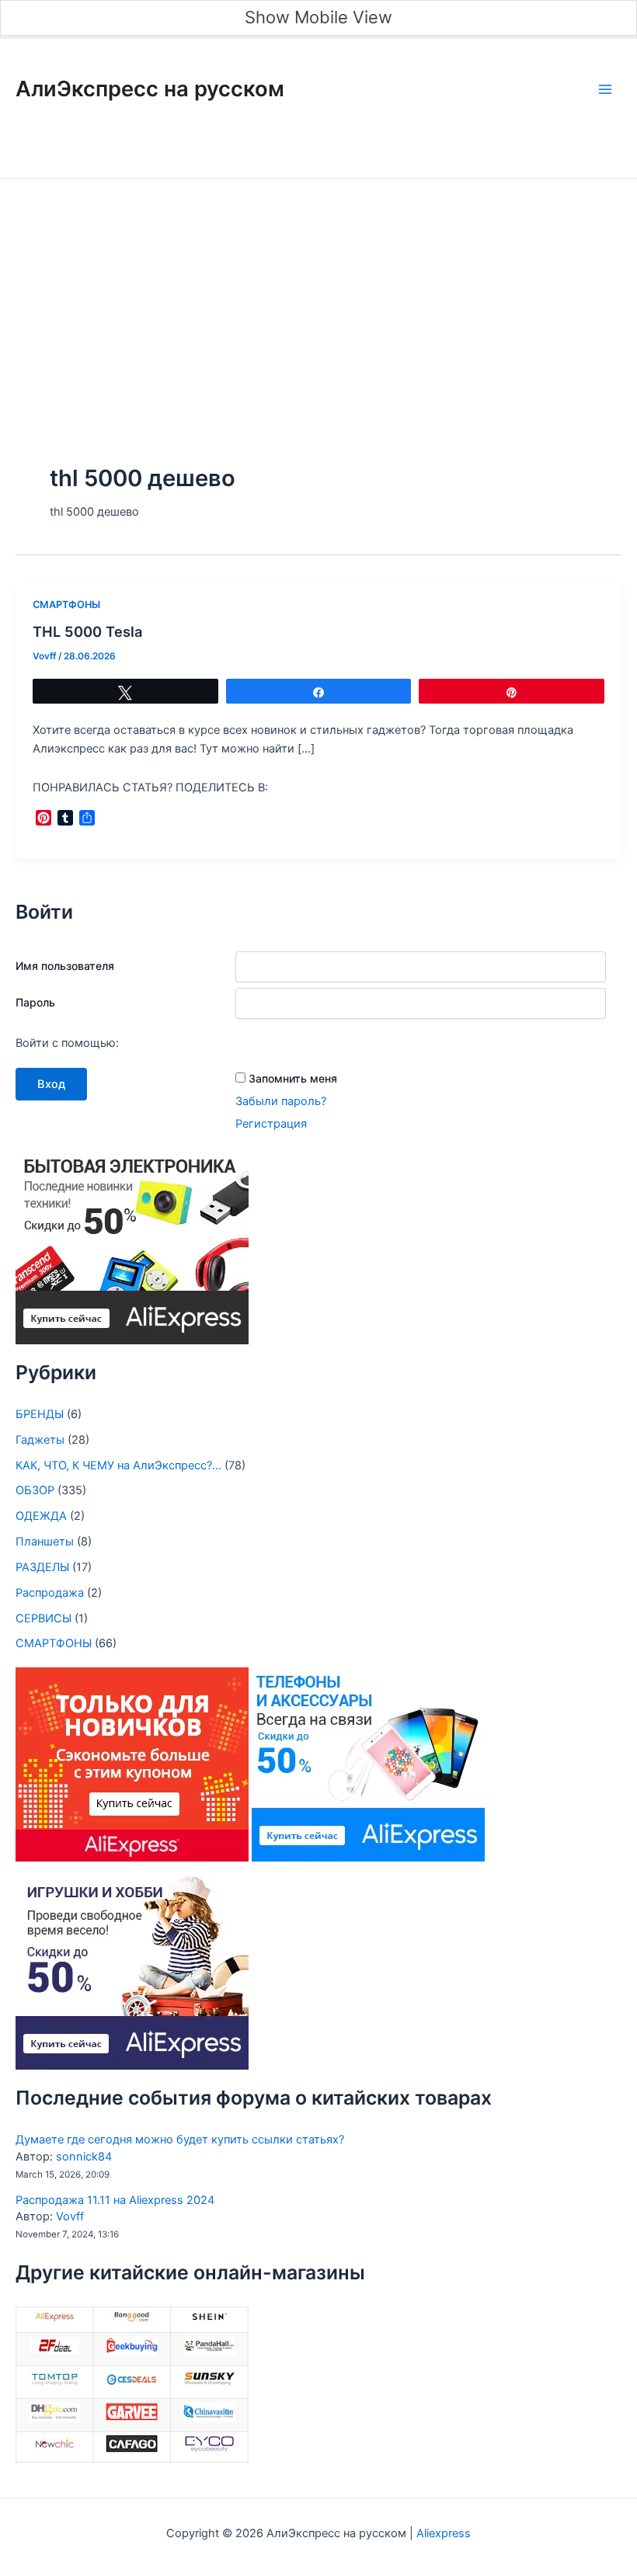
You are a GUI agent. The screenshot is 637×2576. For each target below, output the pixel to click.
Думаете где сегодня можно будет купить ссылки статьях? (180, 2140)
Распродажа (50, 1593)
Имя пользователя (65, 966)
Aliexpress (442, 2533)
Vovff (70, 2216)
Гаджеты (40, 1440)
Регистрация (271, 1124)
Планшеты (45, 1542)
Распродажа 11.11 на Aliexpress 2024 (115, 2200)
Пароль (35, 1002)
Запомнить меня (293, 1078)
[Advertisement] (318, 295)
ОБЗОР (35, 1490)
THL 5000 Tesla (87, 631)
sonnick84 (84, 2157)
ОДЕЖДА (41, 1516)
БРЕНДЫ (40, 1414)
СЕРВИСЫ (44, 1618)
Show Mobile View (318, 17)
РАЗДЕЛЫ (42, 1567)
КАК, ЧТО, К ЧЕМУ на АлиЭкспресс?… (118, 1465)
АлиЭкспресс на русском (150, 89)
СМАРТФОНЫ (66, 605)
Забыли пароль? (281, 1101)
